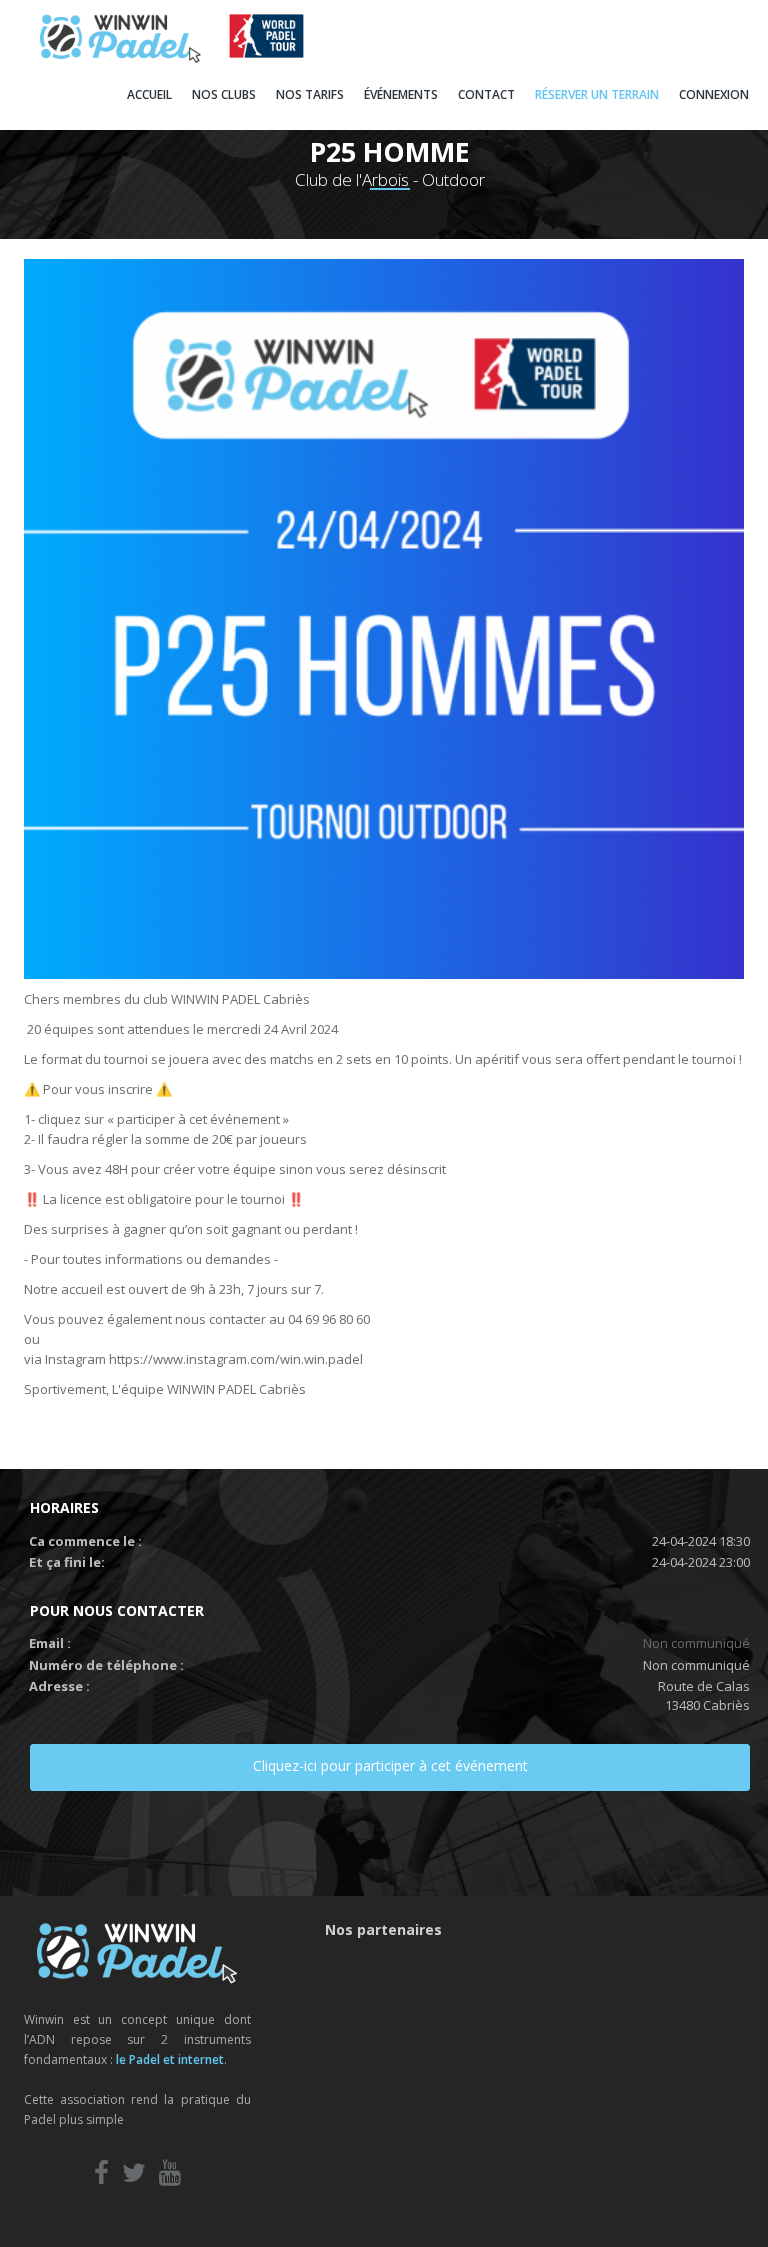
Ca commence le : (85, 1541)
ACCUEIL (149, 94)
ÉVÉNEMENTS (401, 94)
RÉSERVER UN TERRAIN (597, 94)
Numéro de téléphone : (106, 1665)
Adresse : (59, 1686)
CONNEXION (714, 94)
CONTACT (486, 94)
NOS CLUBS (224, 94)
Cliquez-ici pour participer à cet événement (390, 1765)
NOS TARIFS (310, 94)
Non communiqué (696, 1643)
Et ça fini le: (67, 1562)
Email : (50, 1643)
